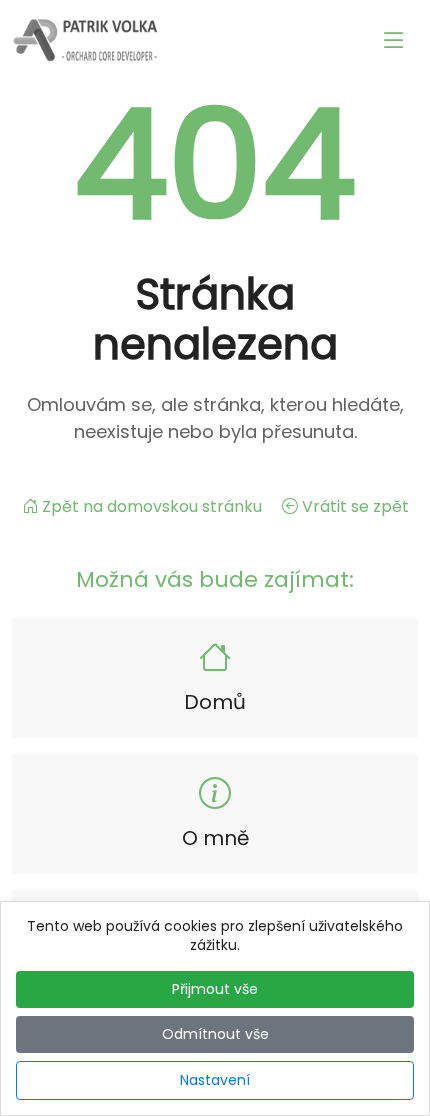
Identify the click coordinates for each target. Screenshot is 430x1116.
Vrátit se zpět (353, 506)
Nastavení (215, 1080)
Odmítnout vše (215, 1034)
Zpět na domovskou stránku (152, 506)
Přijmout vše (215, 989)
